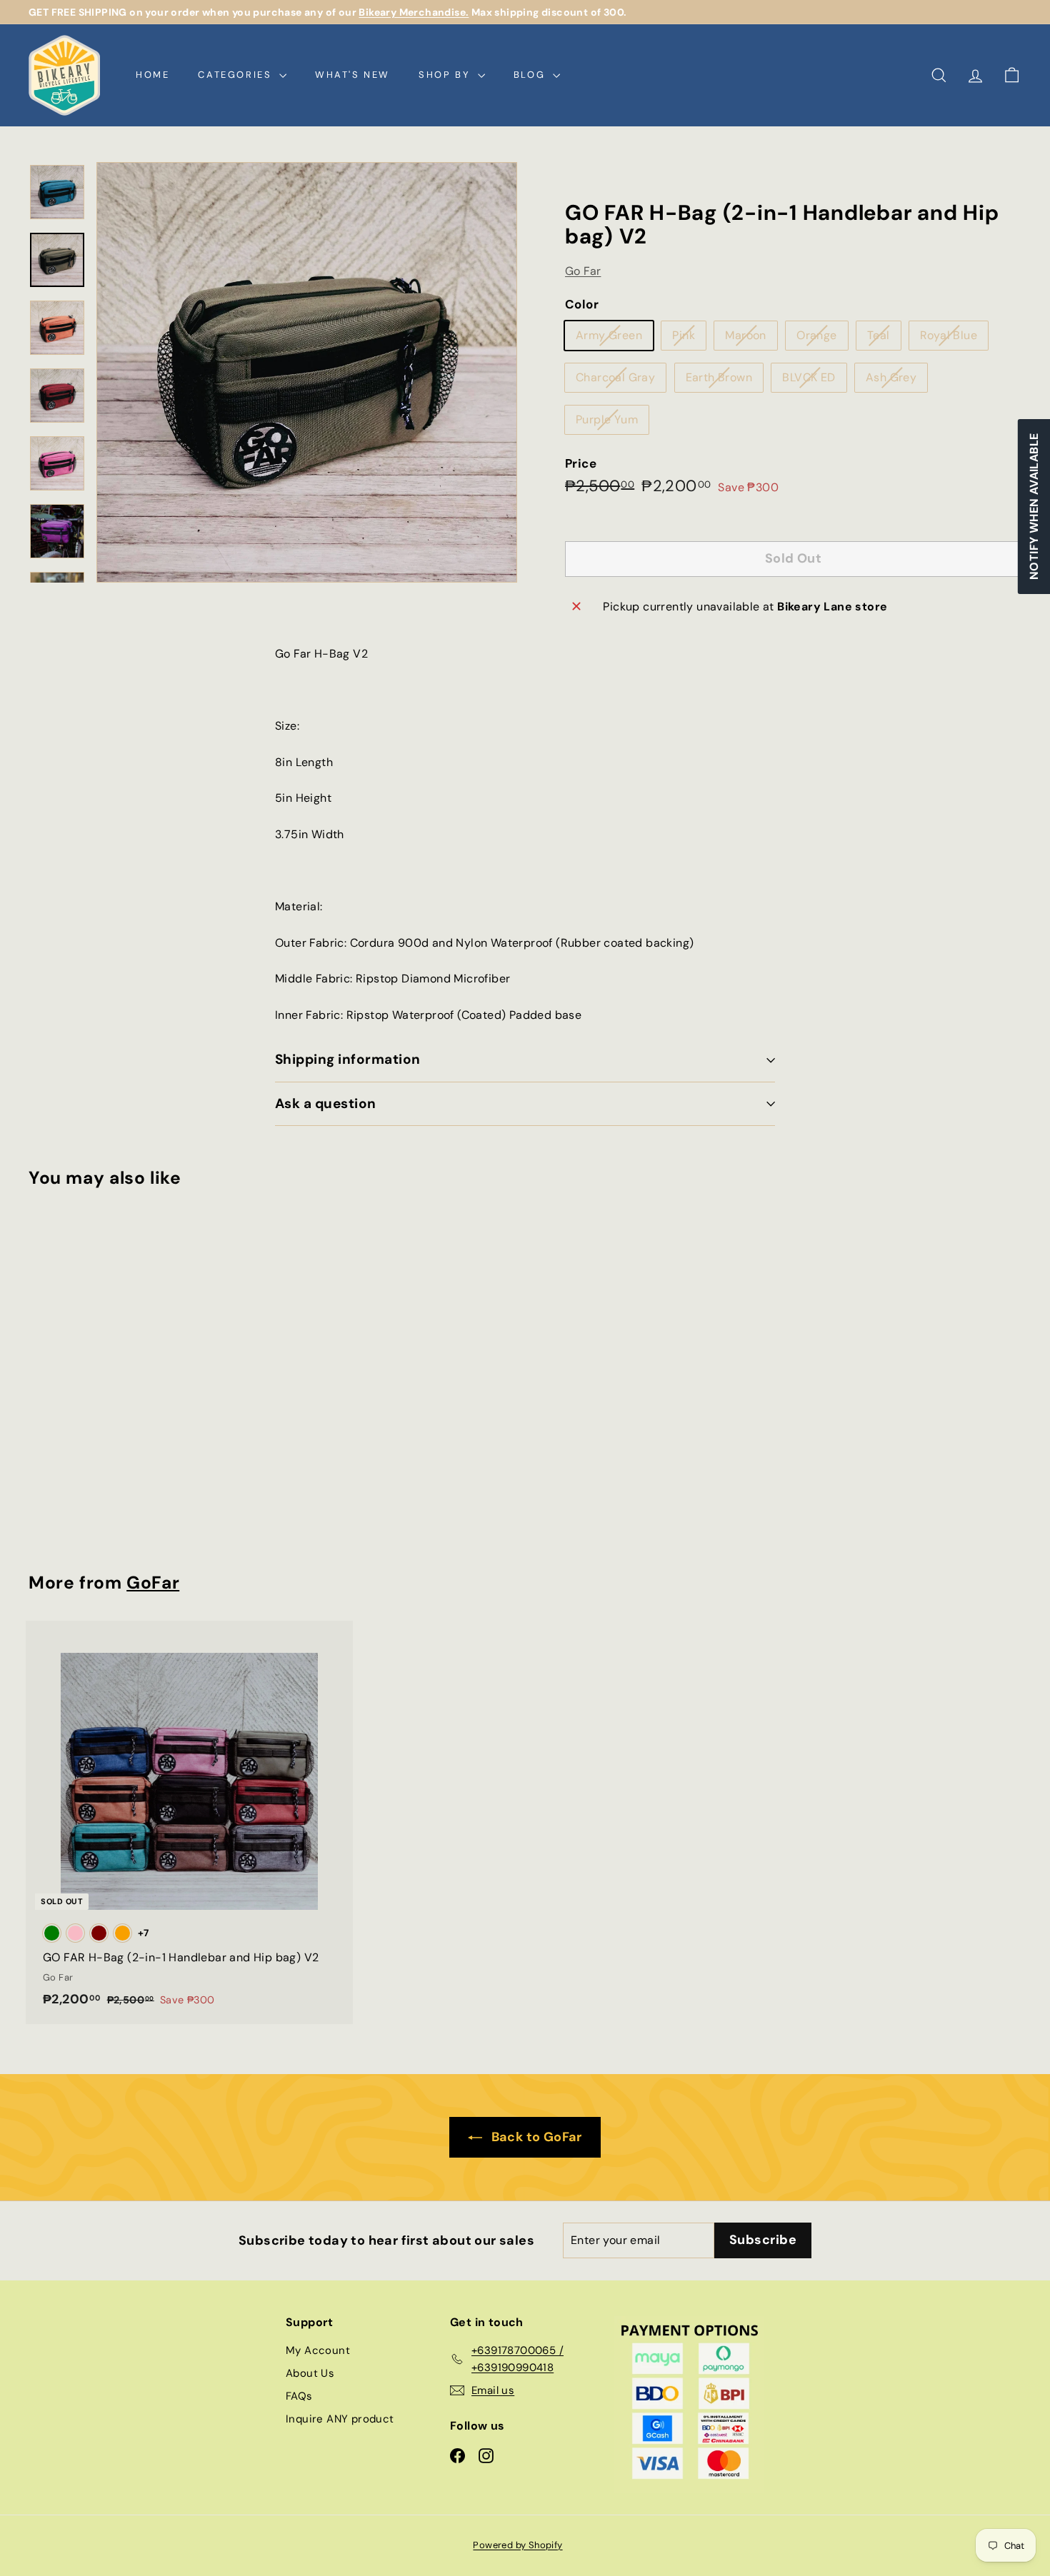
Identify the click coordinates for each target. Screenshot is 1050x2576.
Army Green (614, 338)
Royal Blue (954, 338)
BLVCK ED (814, 381)
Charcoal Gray (621, 381)
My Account (318, 2350)
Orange (822, 338)
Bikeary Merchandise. (414, 12)
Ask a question (326, 1103)
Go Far (583, 271)
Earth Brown (724, 381)
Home (152, 75)
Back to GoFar (535, 2137)
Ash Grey (896, 381)
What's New (352, 75)
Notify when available (1033, 507)
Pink (689, 338)
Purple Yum (612, 423)
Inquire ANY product (340, 2419)
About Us (310, 2373)
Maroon (751, 338)
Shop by (446, 75)
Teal (884, 338)
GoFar (153, 1583)
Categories (237, 75)
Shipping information (348, 1059)
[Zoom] (307, 372)
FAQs (299, 2396)
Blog (531, 75)
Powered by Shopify (517, 2545)
